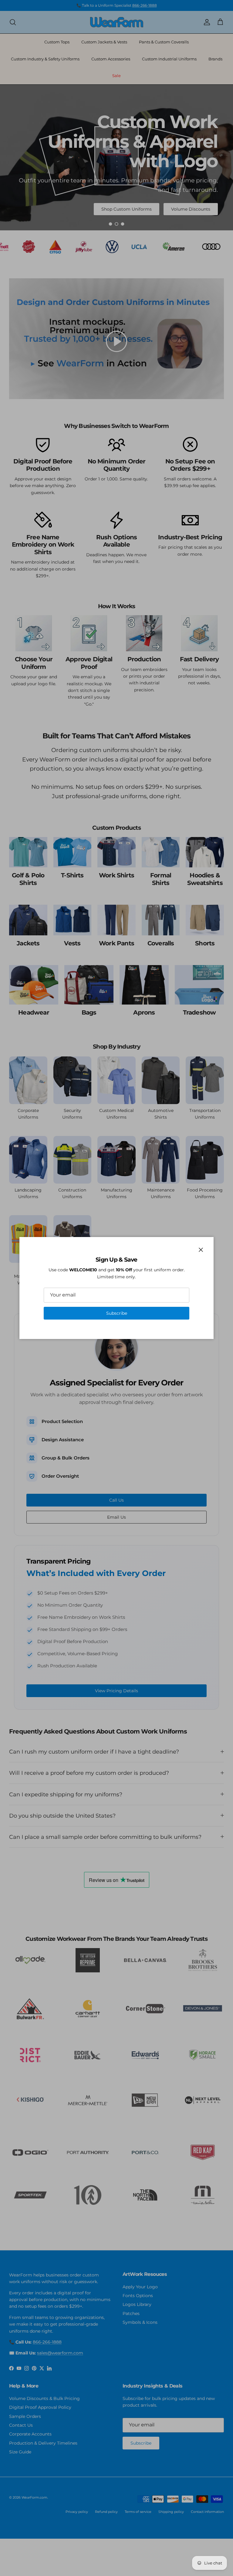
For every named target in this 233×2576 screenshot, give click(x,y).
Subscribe (117, 1313)
